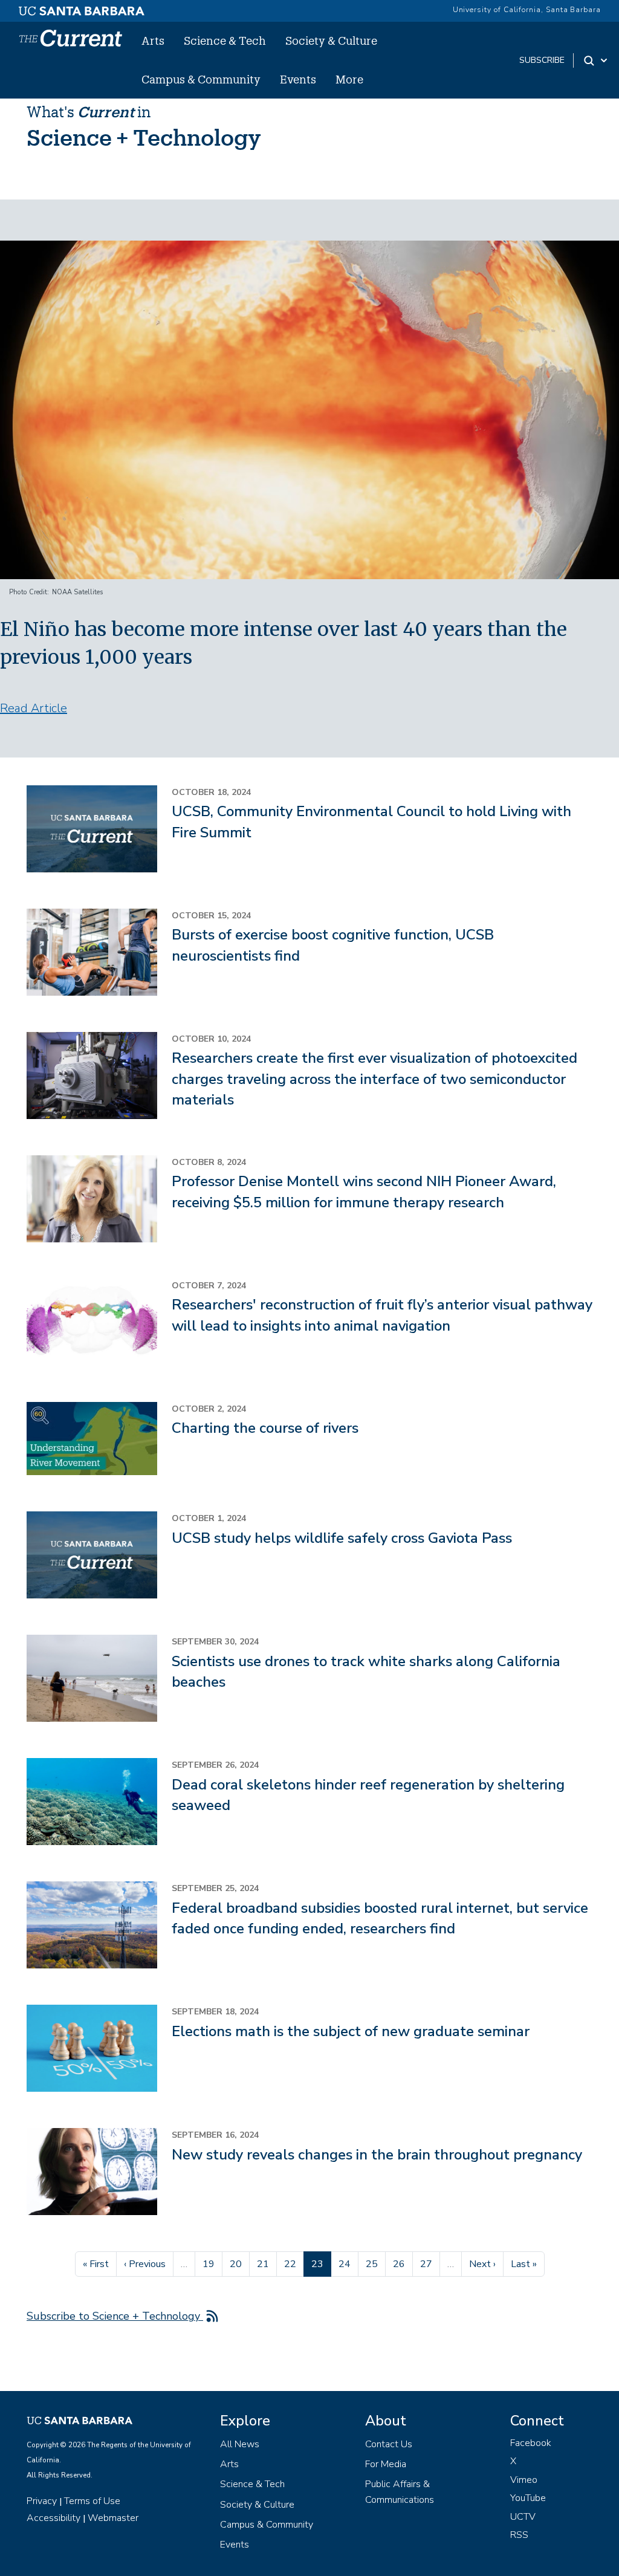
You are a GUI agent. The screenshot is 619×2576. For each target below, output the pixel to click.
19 (212, 2264)
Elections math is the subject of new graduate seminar (351, 2031)
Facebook (531, 2443)
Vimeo (524, 2480)
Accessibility (53, 2518)
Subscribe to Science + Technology (115, 2316)
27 (430, 2264)
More (349, 79)
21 (267, 2264)
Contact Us (389, 2444)
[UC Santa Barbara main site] (82, 8)
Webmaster (113, 2518)
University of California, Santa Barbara (527, 10)
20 (239, 2264)
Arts (153, 41)
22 (294, 2264)
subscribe (542, 60)
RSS (519, 2535)
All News (240, 2444)
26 (403, 2264)
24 (348, 2264)
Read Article (34, 708)
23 (321, 2264)
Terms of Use (92, 2501)
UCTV (523, 2517)
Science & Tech (225, 41)
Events (298, 79)
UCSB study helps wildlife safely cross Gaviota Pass (342, 1538)
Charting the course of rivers (265, 1428)
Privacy (42, 2501)
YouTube (528, 2498)
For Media (386, 2464)
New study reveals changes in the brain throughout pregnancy (377, 2155)
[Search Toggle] (596, 60)
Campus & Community (201, 79)
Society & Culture (331, 41)
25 (375, 2264)
